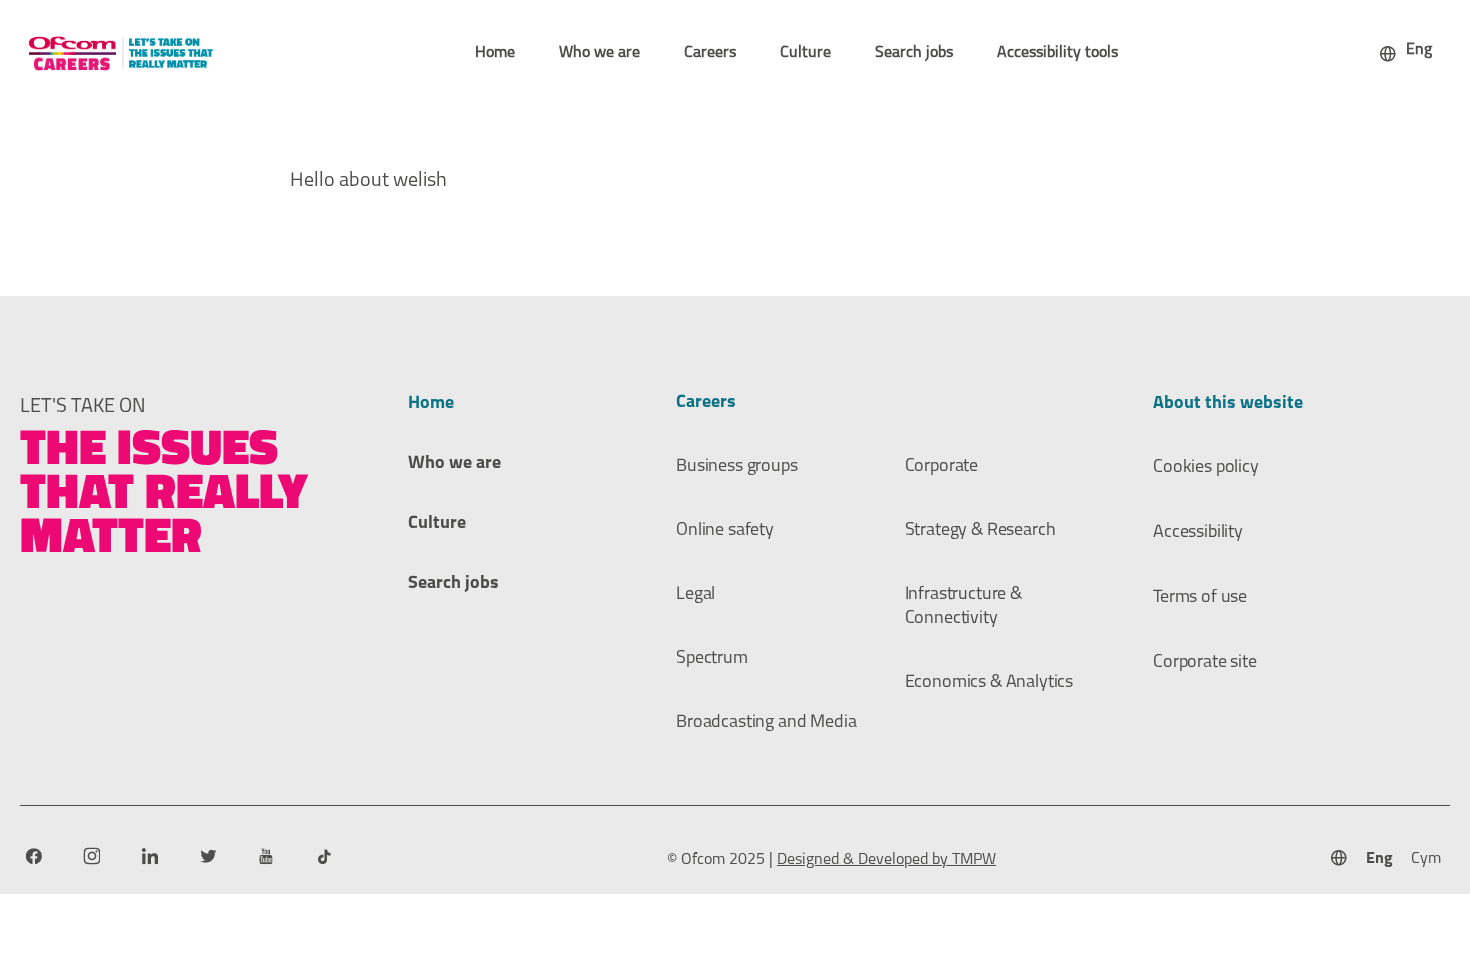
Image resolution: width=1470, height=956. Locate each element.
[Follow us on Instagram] (91, 856)
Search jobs (914, 53)
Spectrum (712, 659)
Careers (710, 53)
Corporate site (1205, 663)
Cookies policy (1206, 468)
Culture (805, 53)
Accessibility (1198, 533)
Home (495, 53)
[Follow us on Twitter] (207, 856)
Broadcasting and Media (766, 723)
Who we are (599, 53)
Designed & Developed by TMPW (886, 860)
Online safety (725, 531)
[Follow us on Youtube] (265, 856)
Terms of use (1200, 598)
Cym (1426, 859)
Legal (695, 595)
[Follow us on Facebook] (33, 856)
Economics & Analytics (989, 683)
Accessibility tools (1057, 53)
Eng (1379, 859)
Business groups (737, 467)
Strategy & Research (980, 531)
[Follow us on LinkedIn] (149, 856)
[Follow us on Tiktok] (323, 856)
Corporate (942, 467)
